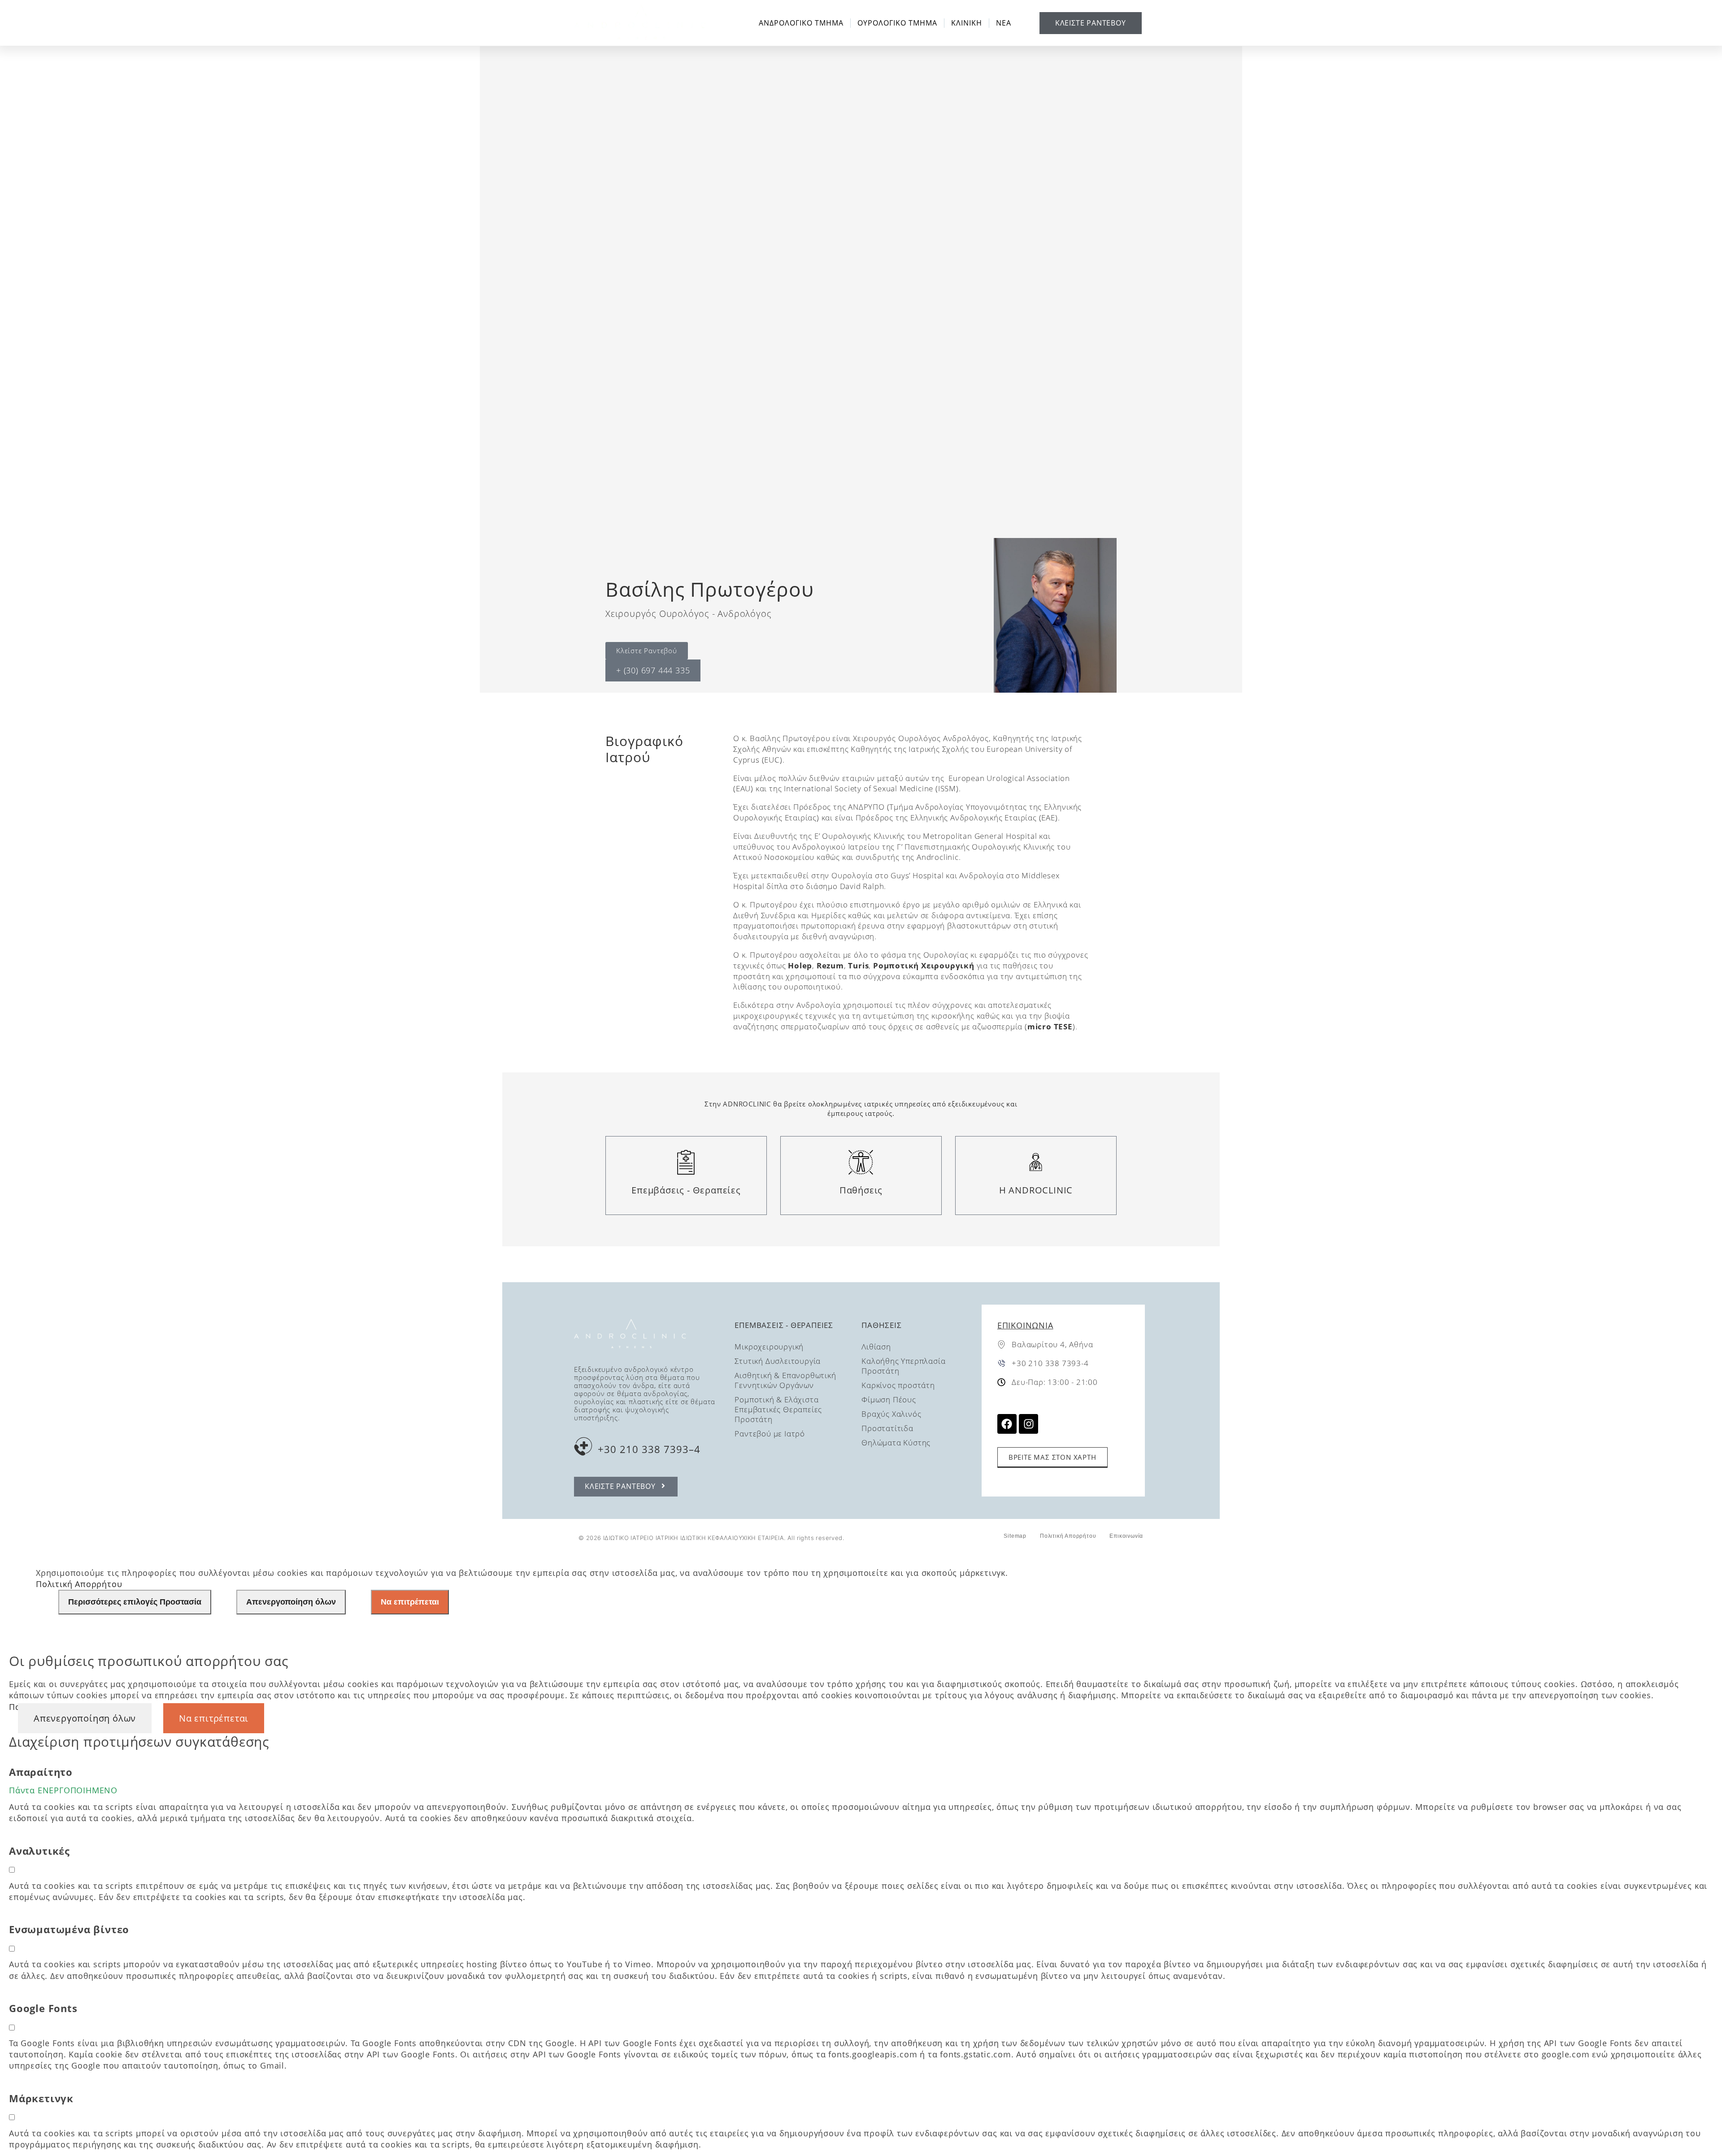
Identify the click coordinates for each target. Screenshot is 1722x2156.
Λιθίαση (876, 1347)
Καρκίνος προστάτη (898, 1385)
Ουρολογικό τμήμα (897, 23)
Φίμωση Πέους (889, 1399)
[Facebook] (1007, 1424)
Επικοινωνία (1025, 1325)
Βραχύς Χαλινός (891, 1414)
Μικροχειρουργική (769, 1347)
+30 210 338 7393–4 (649, 1449)
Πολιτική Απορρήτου (1068, 1536)
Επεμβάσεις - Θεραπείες (686, 1190)
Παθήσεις (861, 1190)
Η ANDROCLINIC (1036, 1190)
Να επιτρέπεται (410, 1602)
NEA (1004, 23)
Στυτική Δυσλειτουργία (778, 1361)
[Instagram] (1028, 1424)
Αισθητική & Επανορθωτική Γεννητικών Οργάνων (785, 1380)
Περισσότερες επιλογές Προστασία (135, 1602)
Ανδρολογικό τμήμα (801, 23)
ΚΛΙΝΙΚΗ (967, 23)
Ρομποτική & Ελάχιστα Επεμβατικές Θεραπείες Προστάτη (778, 1409)
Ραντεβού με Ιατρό (770, 1434)
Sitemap (1015, 1536)
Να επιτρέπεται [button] (214, 1718)
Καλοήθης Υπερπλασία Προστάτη (903, 1366)
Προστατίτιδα (887, 1428)
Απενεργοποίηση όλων (291, 1602)
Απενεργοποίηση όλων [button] (85, 1718)
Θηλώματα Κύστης (896, 1442)
